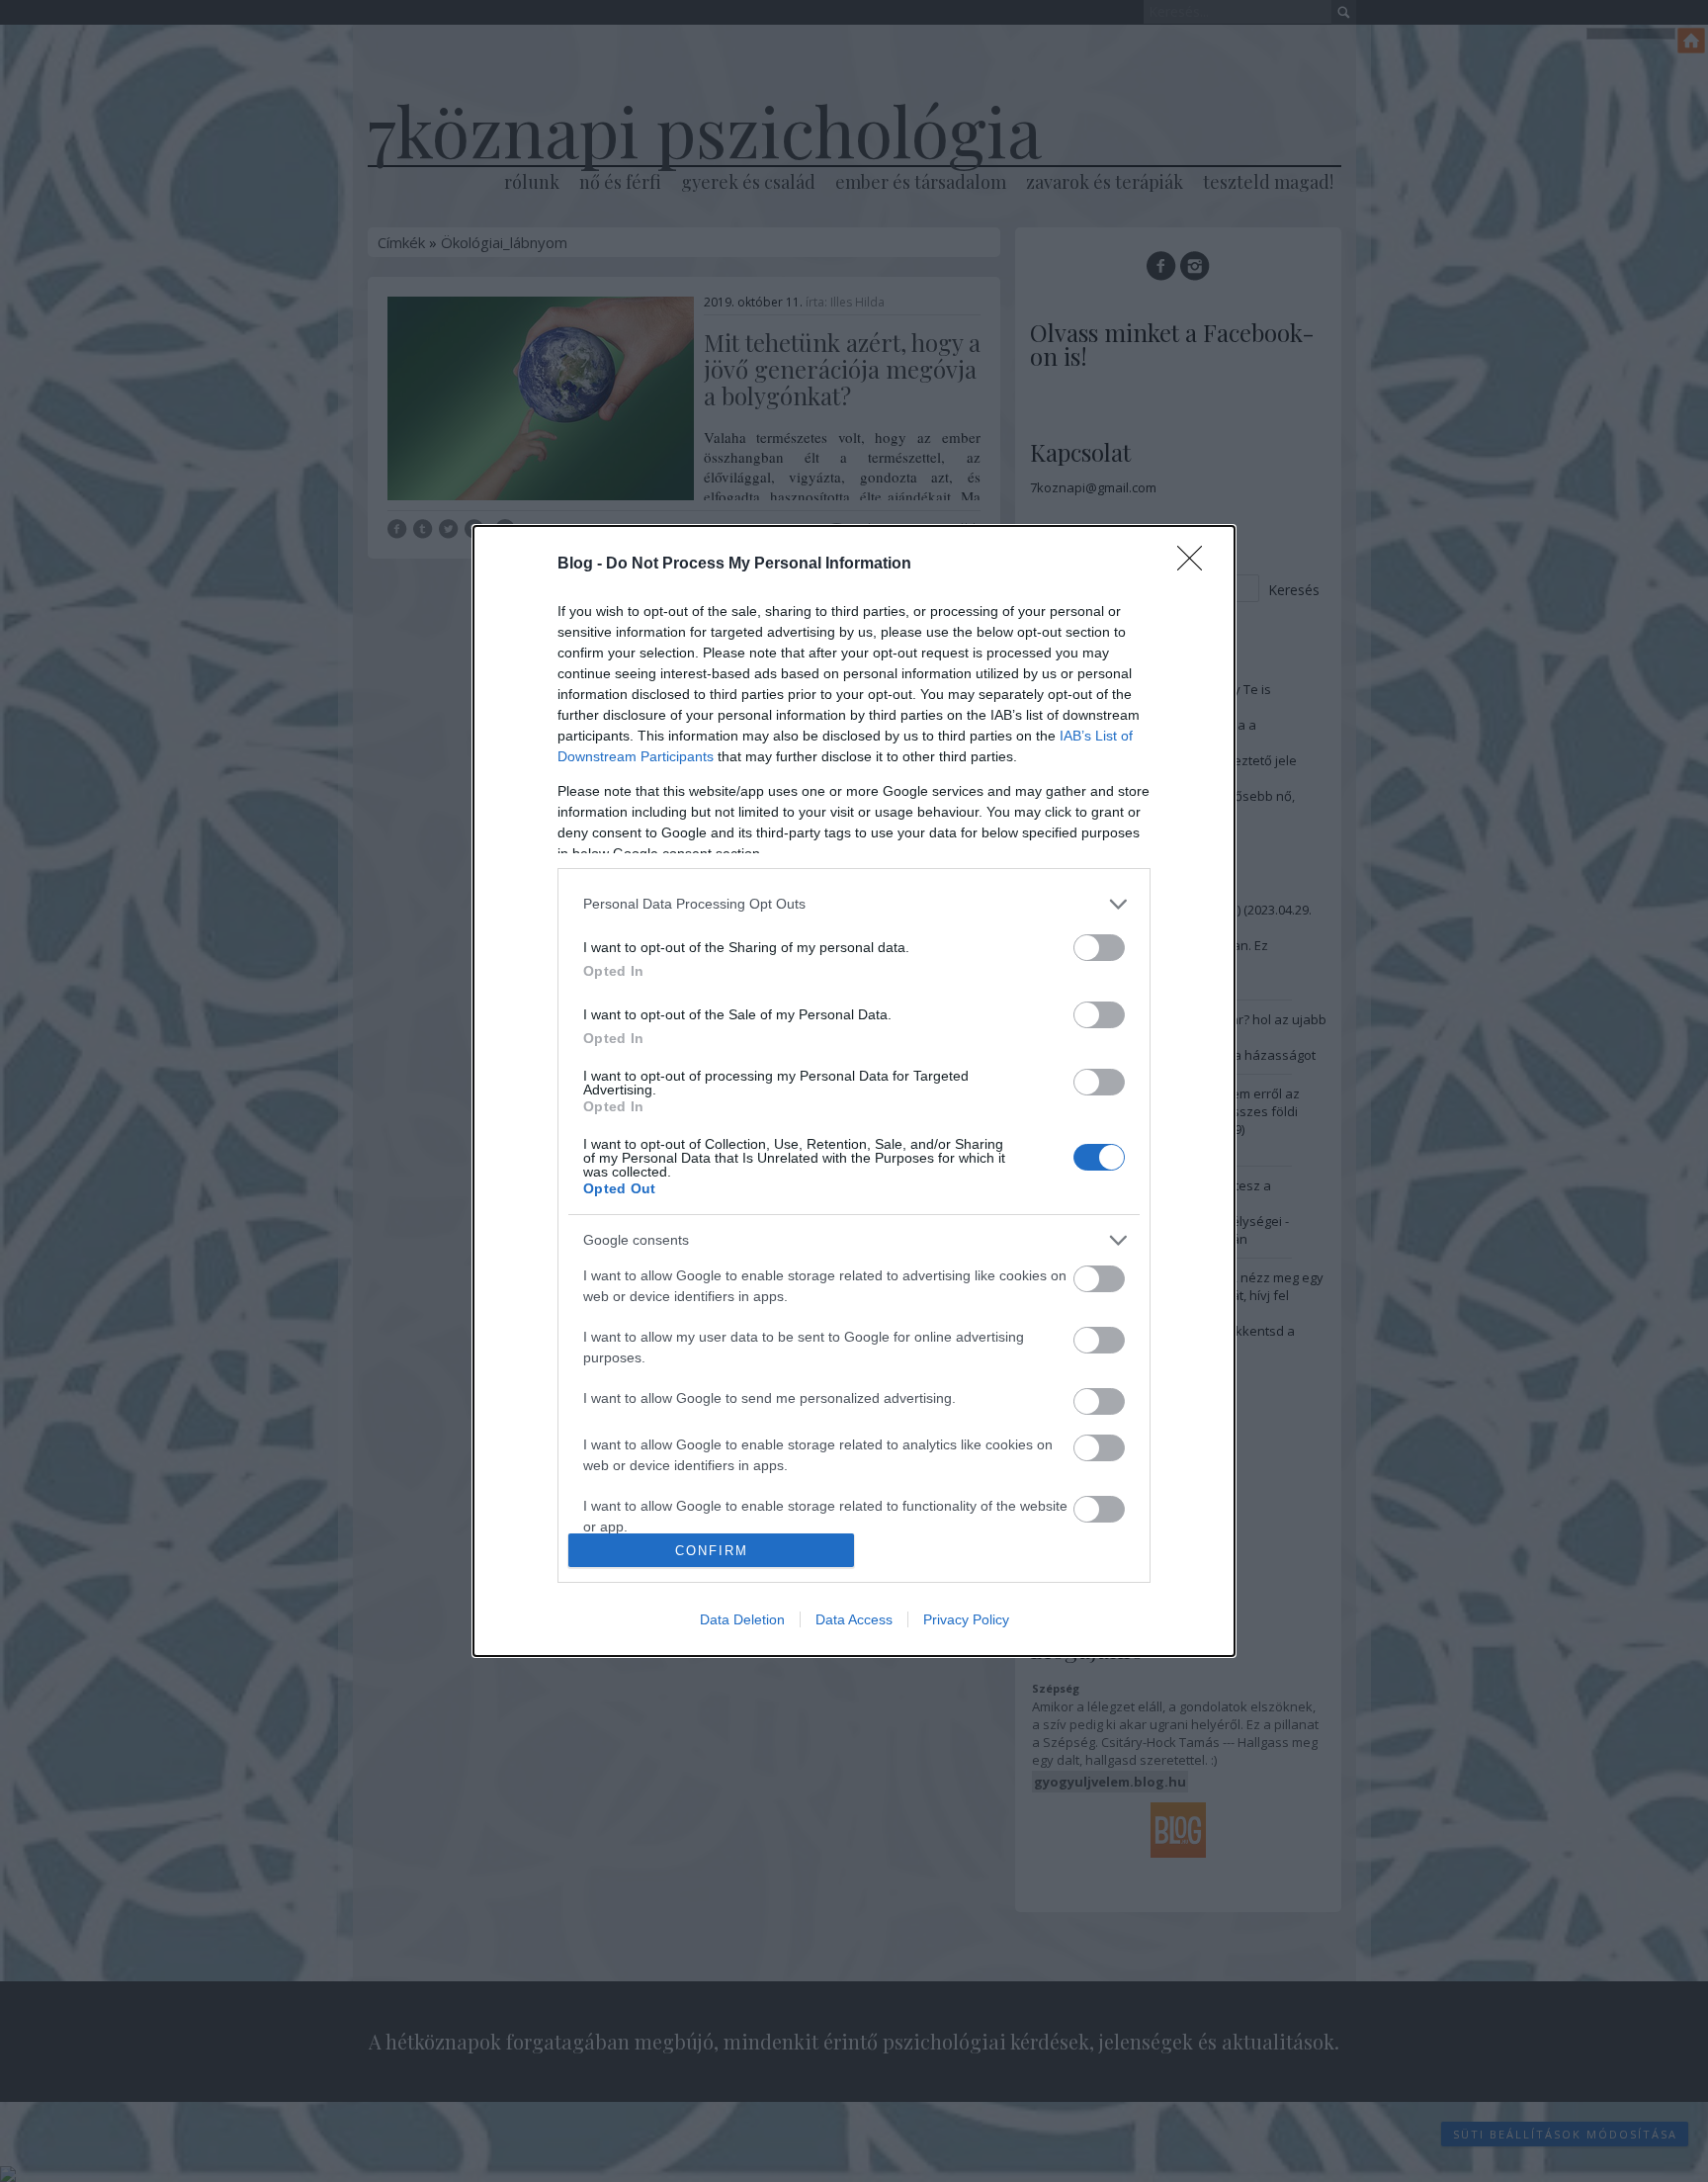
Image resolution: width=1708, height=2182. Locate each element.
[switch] (1099, 948)
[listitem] (854, 904)
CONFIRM (712, 1551)
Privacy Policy (966, 1619)
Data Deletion (742, 1619)
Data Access (854, 1619)
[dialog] (854, 1091)
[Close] (1196, 565)
